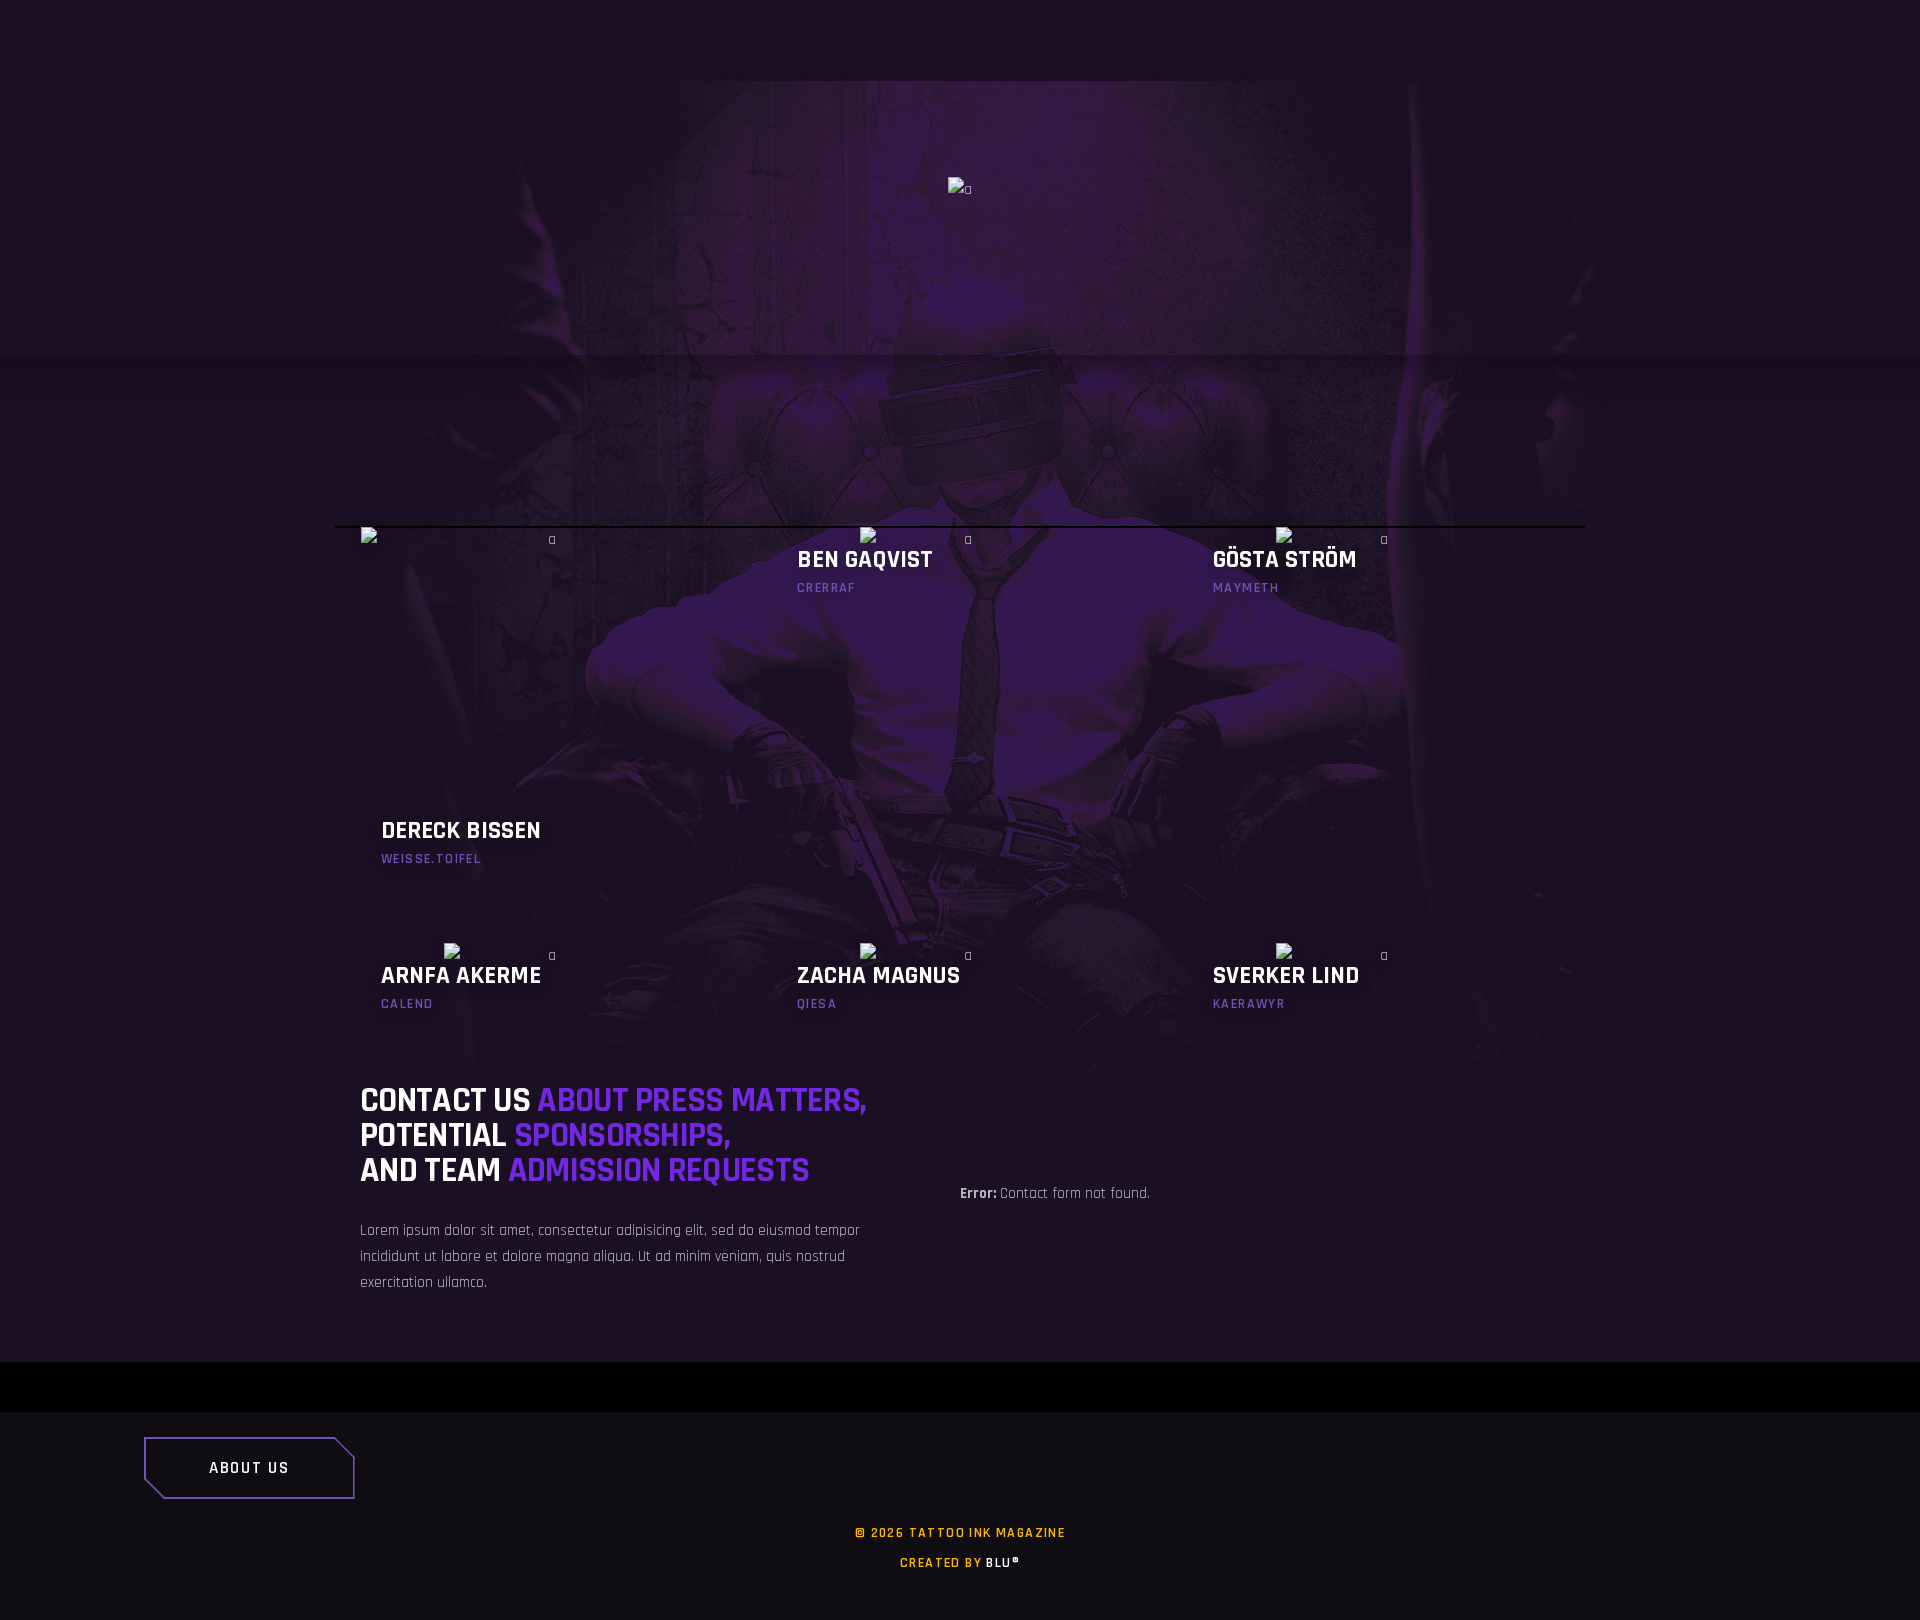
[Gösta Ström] (1376, 574)
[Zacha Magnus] (960, 990)
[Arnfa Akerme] (544, 990)
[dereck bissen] (544, 710)
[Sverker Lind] (1376, 990)
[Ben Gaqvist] (960, 574)
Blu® (1003, 1563)
